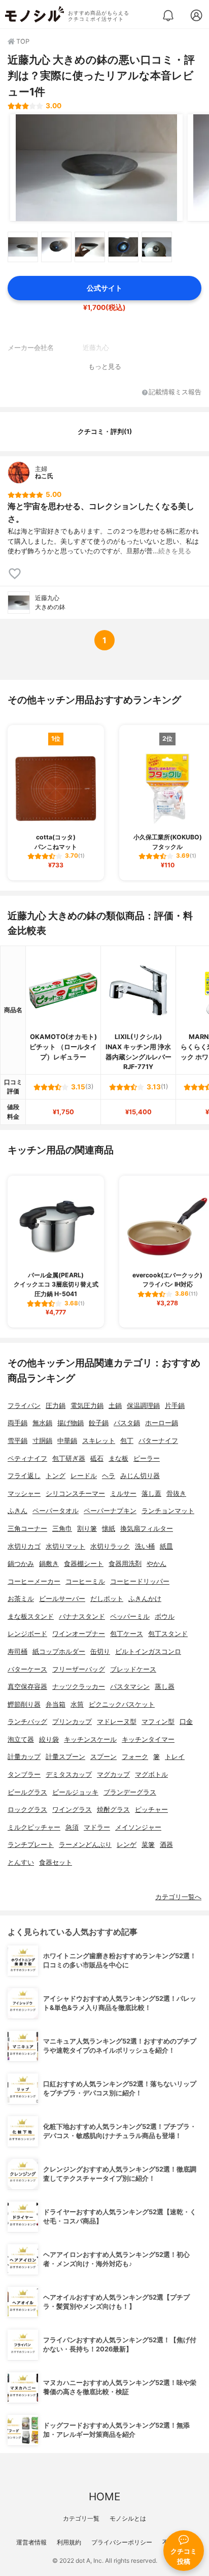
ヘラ (109, 1476)
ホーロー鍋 (162, 1423)
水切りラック (110, 1546)
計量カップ (24, 1757)
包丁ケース (127, 1634)
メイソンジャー (138, 1827)
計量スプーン (65, 1757)
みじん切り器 (140, 1476)
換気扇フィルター (147, 1529)
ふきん (18, 1511)
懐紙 (109, 1529)
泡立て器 (21, 1739)
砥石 (97, 1458)
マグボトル (151, 1774)
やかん (156, 1564)
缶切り (100, 1652)
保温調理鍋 (143, 1406)
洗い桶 (145, 1546)
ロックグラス (27, 1810)
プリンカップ (72, 1722)
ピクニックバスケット (122, 1704)
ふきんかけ (145, 1599)
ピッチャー (151, 1810)
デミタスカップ (69, 1774)
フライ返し (24, 1476)
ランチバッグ (27, 1722)
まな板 (118, 1458)
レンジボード (27, 1634)
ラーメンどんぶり (85, 1845)
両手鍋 (18, 1423)
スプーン (103, 1757)
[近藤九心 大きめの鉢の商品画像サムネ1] (23, 247)
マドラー (97, 1827)
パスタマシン (130, 1687)
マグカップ (113, 1774)
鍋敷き (49, 1564)
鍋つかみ (21, 1564)
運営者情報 (31, 2542)
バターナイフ (158, 1441)
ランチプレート (31, 1845)
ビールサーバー (62, 1599)
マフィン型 (158, 1722)
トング (56, 1476)
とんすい (21, 1862)
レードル (84, 1476)
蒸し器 (165, 1687)
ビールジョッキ (75, 1792)
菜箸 (148, 1845)
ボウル (165, 1616)
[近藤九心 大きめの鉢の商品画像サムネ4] (123, 247)
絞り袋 (49, 1739)
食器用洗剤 (125, 1564)
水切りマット (65, 1546)
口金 (186, 1722)
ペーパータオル (56, 1511)
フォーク (135, 1757)
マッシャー (24, 1494)
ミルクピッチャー (34, 1827)
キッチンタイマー (148, 1739)
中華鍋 (67, 1441)
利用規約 (69, 2542)
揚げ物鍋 (71, 1423)
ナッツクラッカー (79, 1687)
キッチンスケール (90, 1739)
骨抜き (176, 1494)
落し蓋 (151, 1494)
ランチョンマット (168, 1511)
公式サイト (104, 288)
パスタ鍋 (127, 1423)
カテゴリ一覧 (81, 2518)
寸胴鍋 (42, 1441)
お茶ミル (21, 1599)
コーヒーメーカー (34, 1581)
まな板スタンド (31, 1616)
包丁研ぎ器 (69, 1458)
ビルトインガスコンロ (148, 1652)
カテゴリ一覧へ (178, 1897)
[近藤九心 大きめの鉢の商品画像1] (96, 168)
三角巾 (62, 1529)
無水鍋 (42, 1423)
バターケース (27, 1669)
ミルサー (123, 1494)
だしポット (107, 1599)
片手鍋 (175, 1406)
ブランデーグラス (130, 1792)
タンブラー (24, 1774)
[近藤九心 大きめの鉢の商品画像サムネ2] (56, 247)
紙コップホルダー (59, 1652)
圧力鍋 (56, 1406)
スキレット (99, 1441)
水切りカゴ (24, 1546)
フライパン (24, 1406)
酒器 (166, 1845)
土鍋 (115, 1406)
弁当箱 (56, 1704)
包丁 (127, 1441)
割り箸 (87, 1529)
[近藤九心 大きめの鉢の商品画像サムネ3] (90, 247)
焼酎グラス (113, 1810)
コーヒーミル (85, 1581)
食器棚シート (84, 1564)
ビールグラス (27, 1792)
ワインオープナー (79, 1634)
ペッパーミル (130, 1616)
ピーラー (147, 1458)
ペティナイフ (27, 1458)
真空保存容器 (27, 1687)
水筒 (77, 1704)
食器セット (56, 1862)
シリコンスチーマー (75, 1494)
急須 (72, 1827)
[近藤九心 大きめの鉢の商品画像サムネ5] (157, 247)
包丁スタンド (168, 1634)
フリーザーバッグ (79, 1669)
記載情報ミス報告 (175, 392)
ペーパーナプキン (110, 1511)
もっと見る (105, 367)
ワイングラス (72, 1810)
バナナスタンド (82, 1616)
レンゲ (127, 1845)
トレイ (175, 1757)
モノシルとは (128, 2518)
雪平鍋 (18, 1441)
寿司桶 (18, 1652)
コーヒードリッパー (140, 1581)
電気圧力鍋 (87, 1406)
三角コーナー (27, 1529)
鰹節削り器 (24, 1704)
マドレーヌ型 (117, 1722)
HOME (104, 2496)
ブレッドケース (133, 1669)
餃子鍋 (99, 1423)
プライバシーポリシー (122, 2542)
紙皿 (166, 1546)
